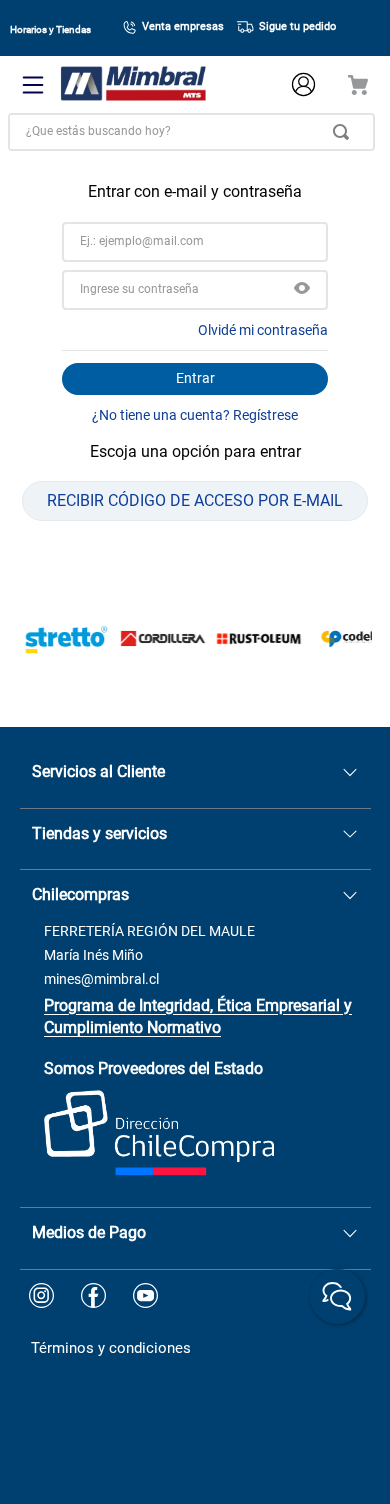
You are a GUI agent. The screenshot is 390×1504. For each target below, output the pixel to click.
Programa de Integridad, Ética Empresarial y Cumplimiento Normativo (198, 1016)
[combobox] (191, 132)
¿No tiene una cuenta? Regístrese (195, 415)
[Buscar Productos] (345, 132)
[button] (302, 290)
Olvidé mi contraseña (263, 330)
